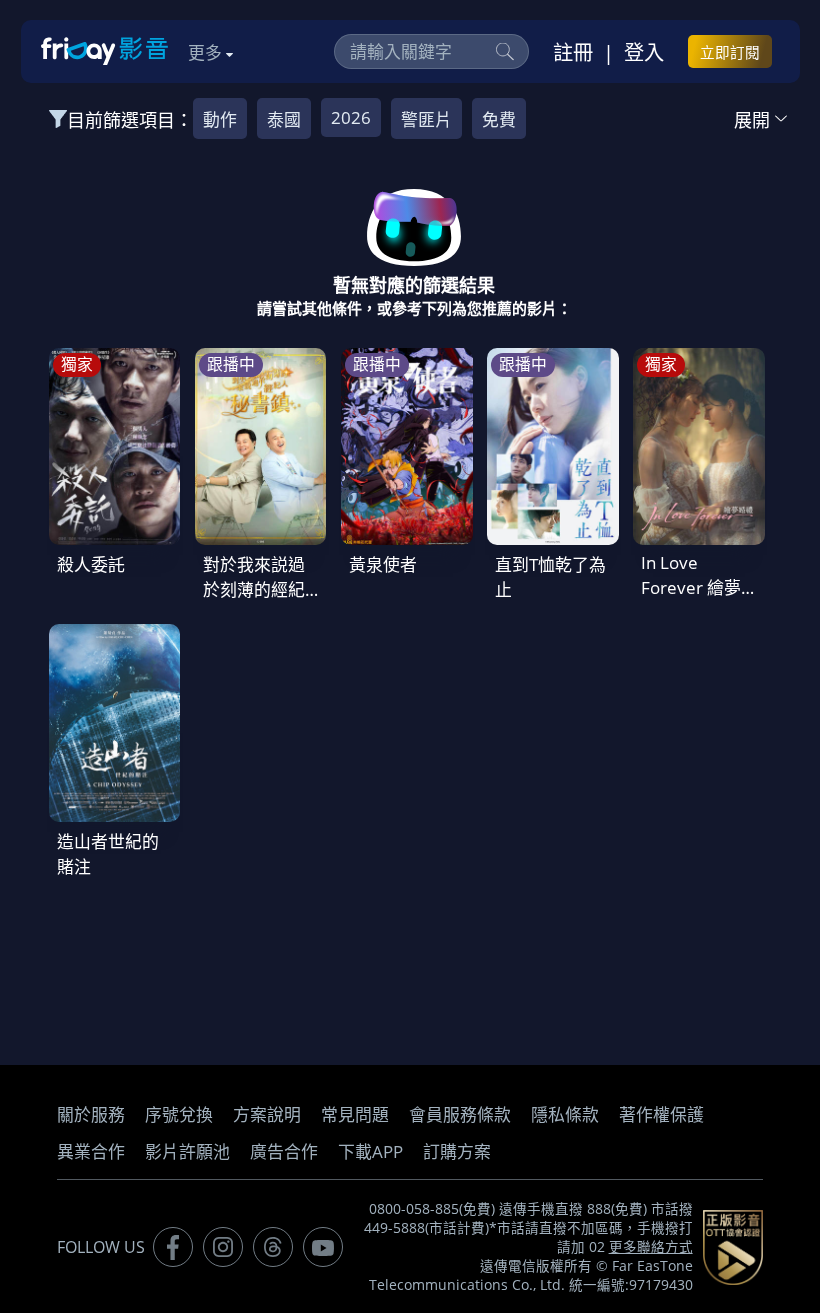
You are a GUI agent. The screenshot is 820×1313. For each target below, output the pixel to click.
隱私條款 (565, 1114)
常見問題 (355, 1114)
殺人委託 (91, 564)
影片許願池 (187, 1151)
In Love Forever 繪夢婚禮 (691, 587)
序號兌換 (179, 1114)
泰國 (284, 119)
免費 (499, 119)
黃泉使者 (383, 564)
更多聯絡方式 (651, 1247)
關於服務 (91, 1114)
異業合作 (91, 1151)
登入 (644, 52)
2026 (351, 117)
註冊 (573, 52)
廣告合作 (284, 1151)
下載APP (370, 1151)
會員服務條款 (460, 1114)
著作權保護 (661, 1114)
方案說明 (267, 1114)
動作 (220, 119)
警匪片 (426, 119)
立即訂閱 (730, 52)
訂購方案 (457, 1151)
